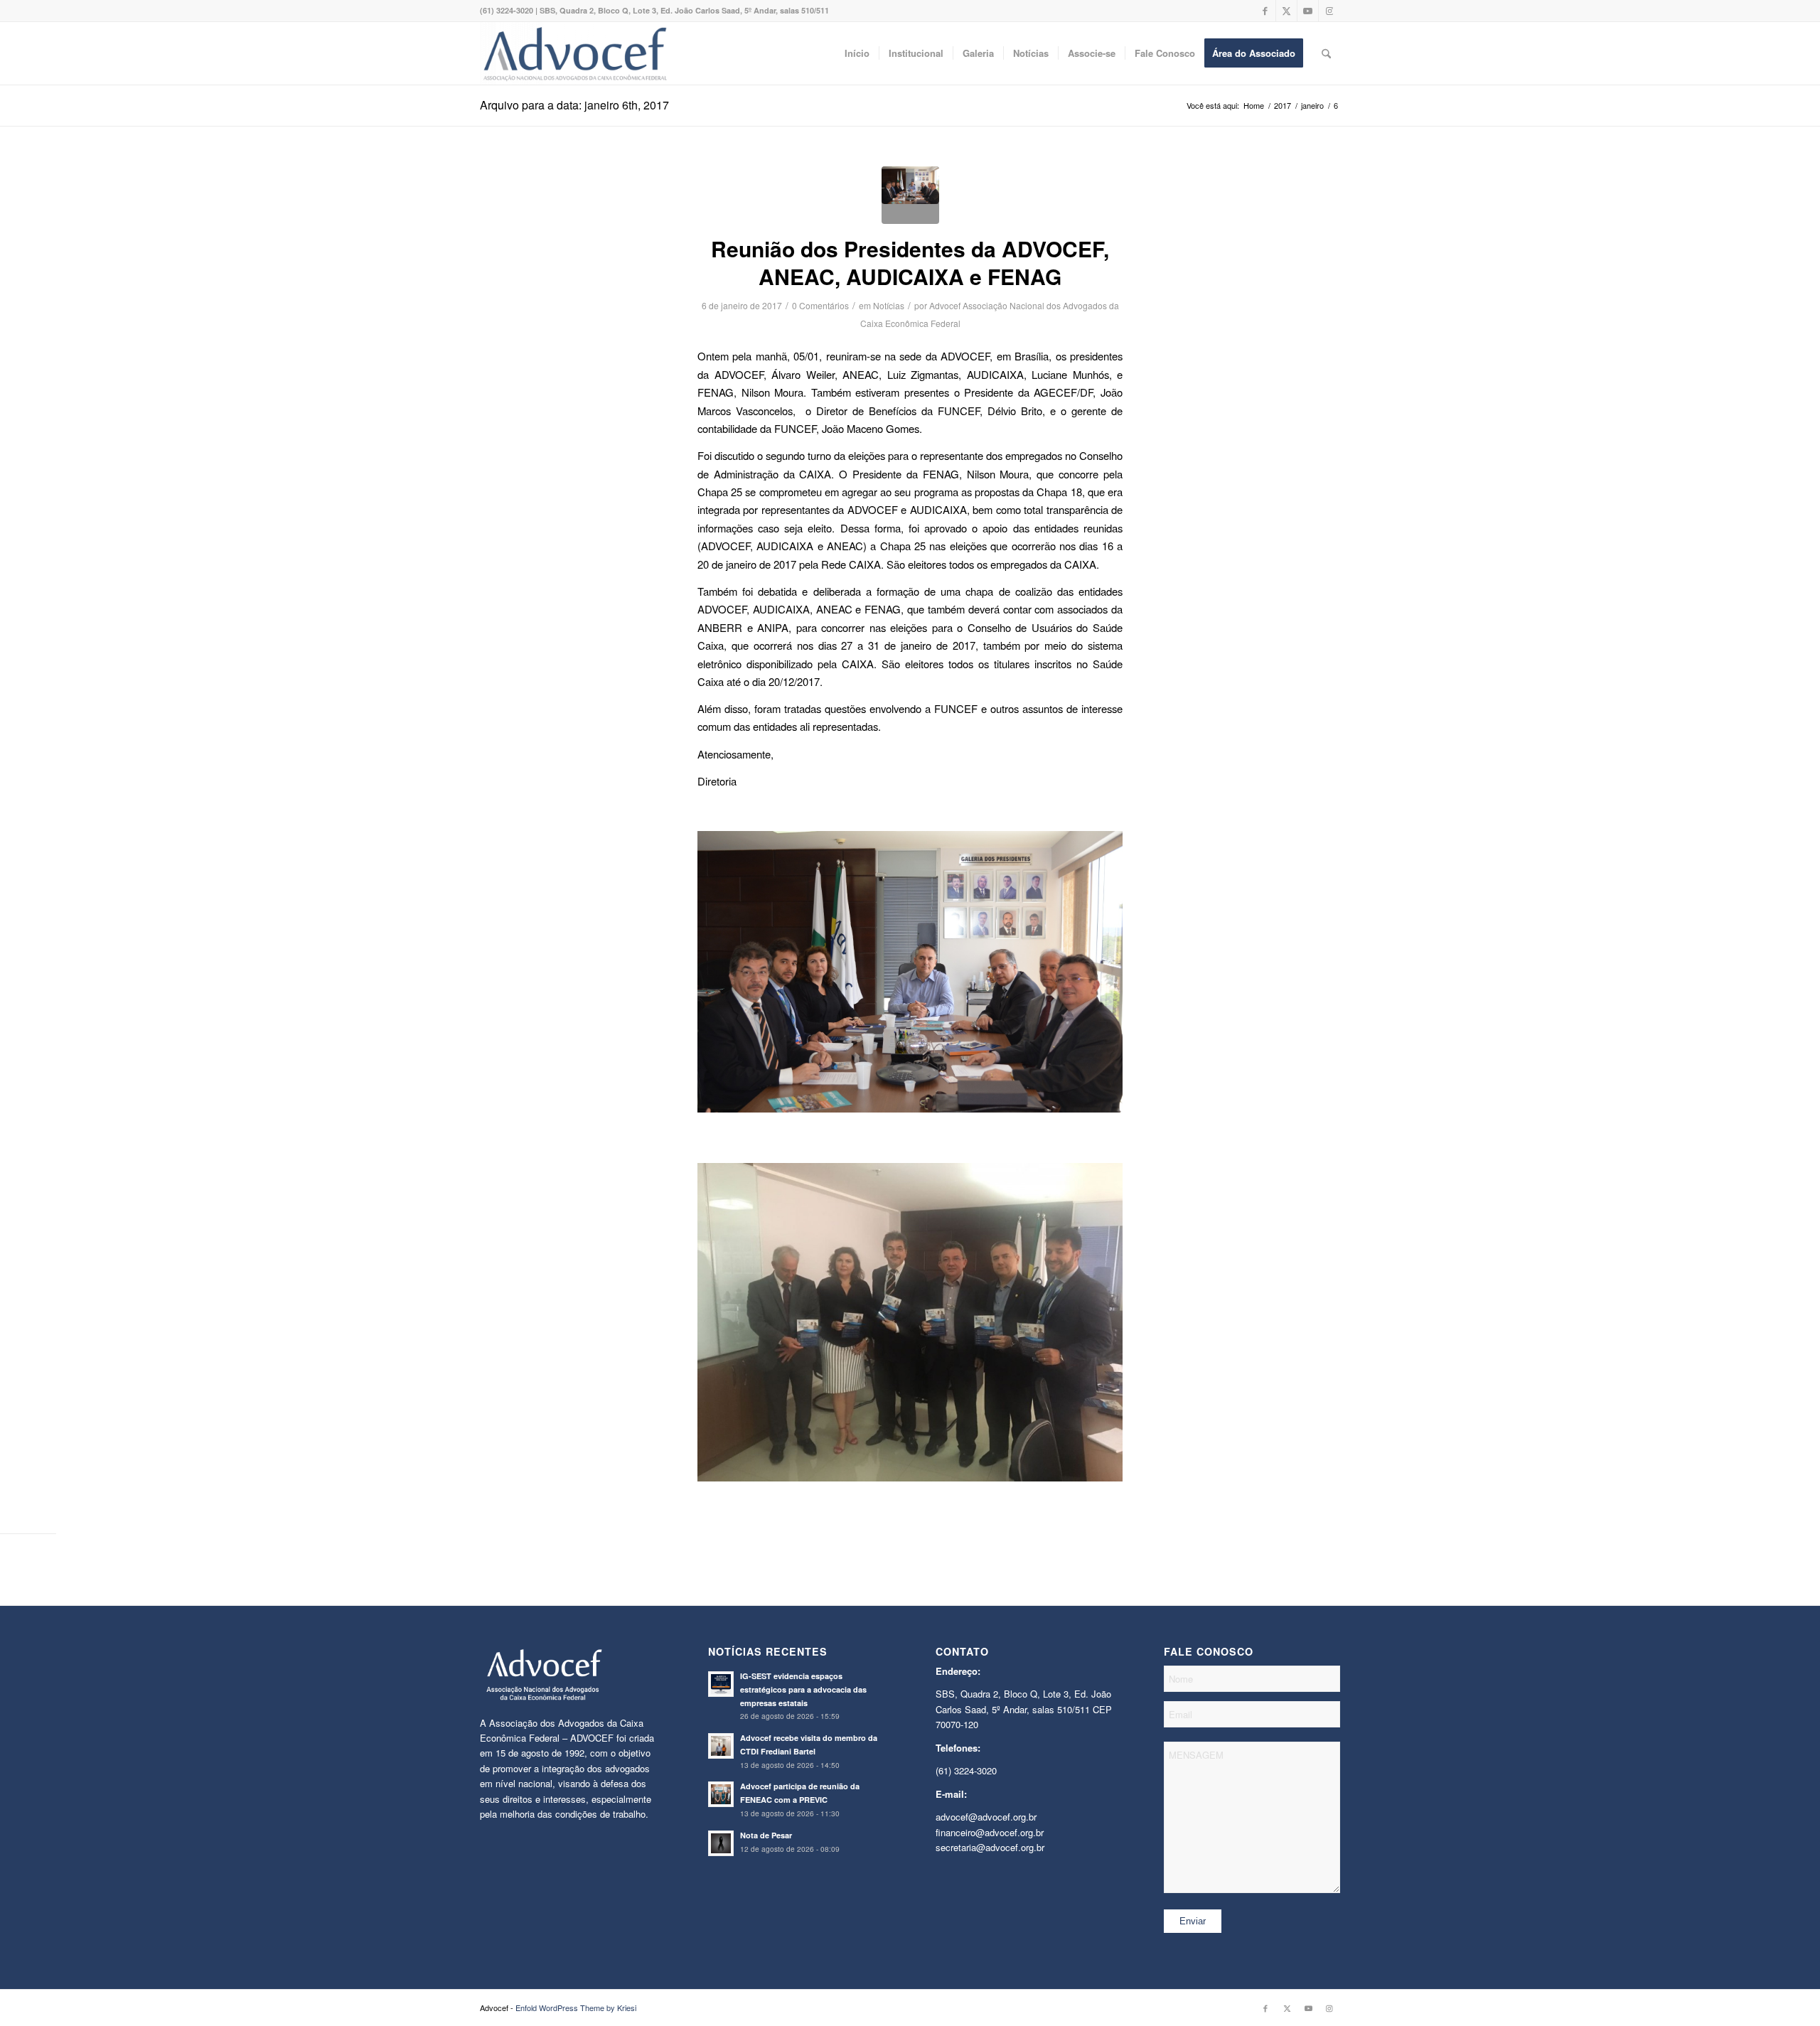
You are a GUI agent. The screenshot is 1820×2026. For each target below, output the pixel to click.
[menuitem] (857, 53)
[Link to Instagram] (1329, 11)
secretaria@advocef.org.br (990, 1847)
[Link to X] (1286, 11)
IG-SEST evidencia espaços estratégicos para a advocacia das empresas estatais (803, 1689)
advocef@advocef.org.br (986, 1817)
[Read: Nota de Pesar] (721, 1843)
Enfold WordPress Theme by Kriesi (576, 2008)
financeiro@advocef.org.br (990, 1832)
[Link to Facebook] (1265, 11)
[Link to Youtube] (1308, 11)
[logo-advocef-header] (575, 53)
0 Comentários (820, 305)
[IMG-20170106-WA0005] (910, 195)
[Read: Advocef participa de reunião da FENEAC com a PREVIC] (721, 1794)
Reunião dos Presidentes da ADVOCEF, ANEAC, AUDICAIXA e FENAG (910, 262)
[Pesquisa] (1326, 53)
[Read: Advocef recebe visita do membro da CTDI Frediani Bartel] (721, 1746)
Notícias (889, 305)
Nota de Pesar (766, 1835)
